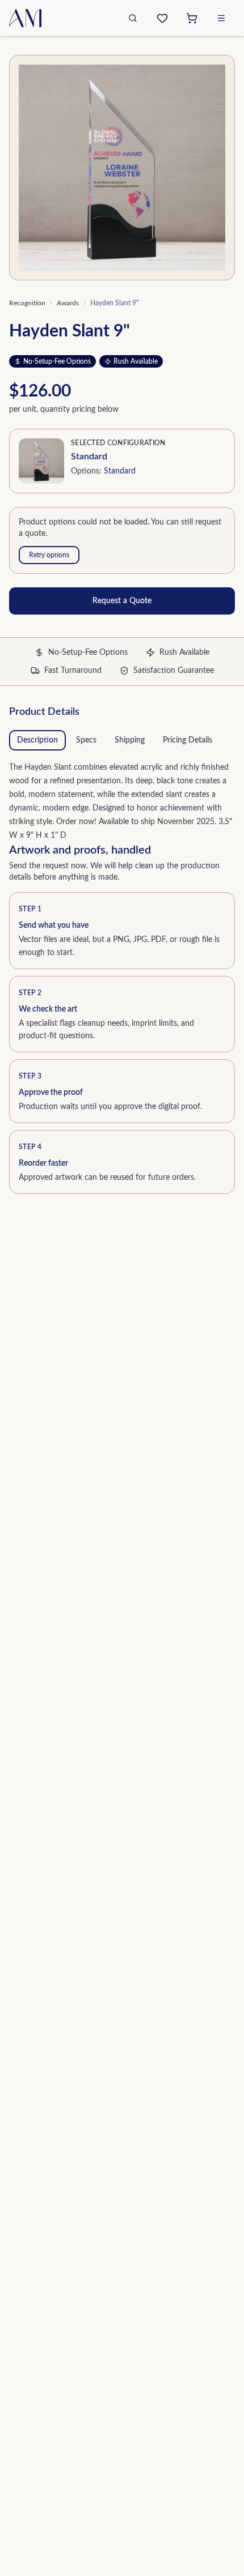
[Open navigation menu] (221, 18)
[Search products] (133, 18)
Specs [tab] (86, 740)
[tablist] (122, 740)
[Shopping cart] (192, 18)
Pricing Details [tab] (188, 740)
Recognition (27, 303)
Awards (68, 303)
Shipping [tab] (130, 740)
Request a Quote (122, 601)
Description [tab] (37, 740)
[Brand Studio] (162, 18)
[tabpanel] (122, 799)
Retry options (49, 555)
